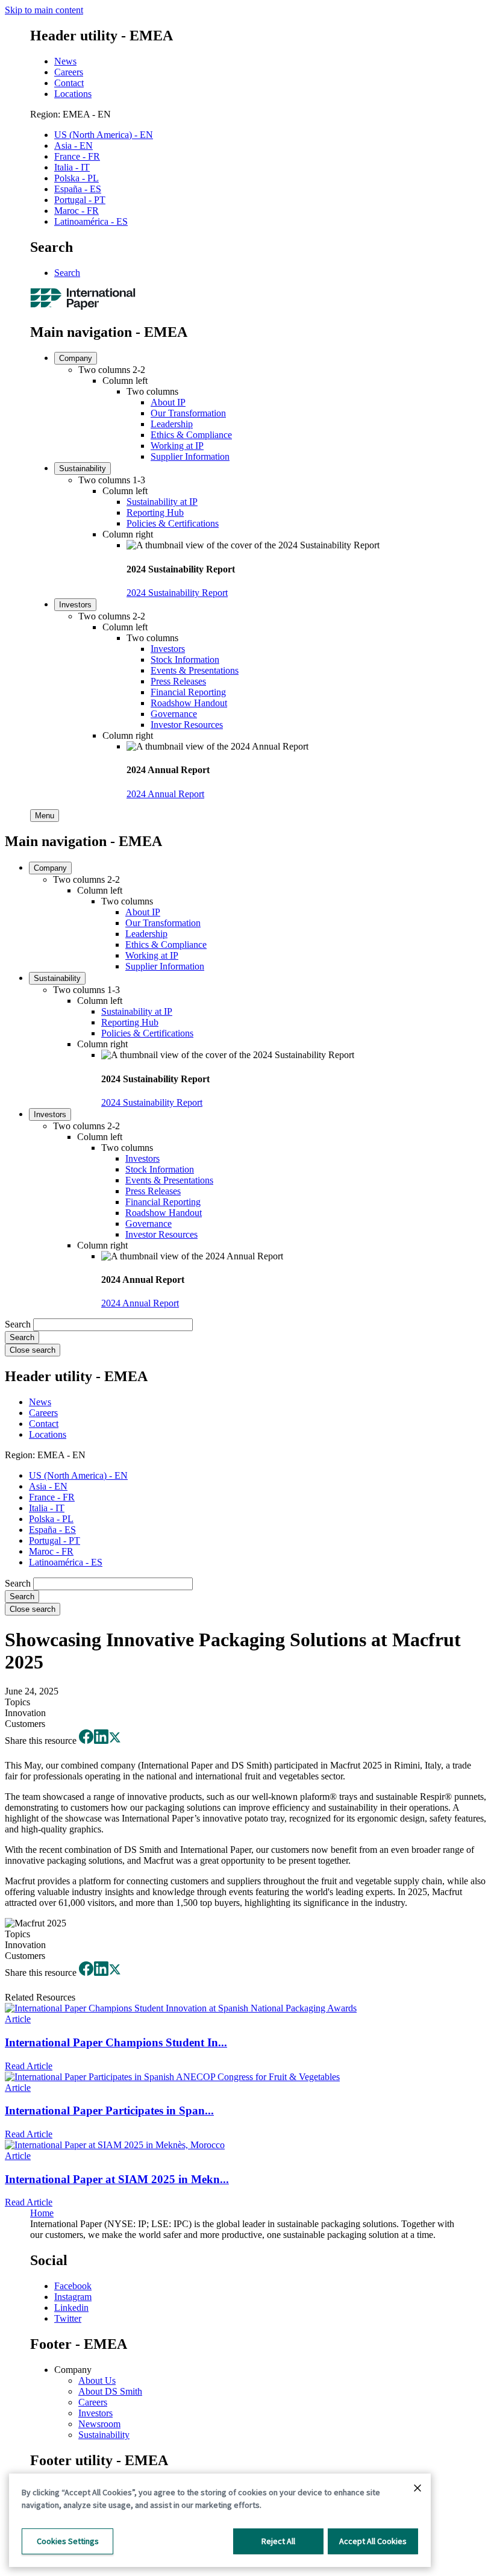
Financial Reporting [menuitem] (188, 692)
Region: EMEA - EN (70, 114)
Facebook (73, 2286)
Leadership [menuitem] (172, 424)
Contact (69, 83)
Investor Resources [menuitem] (187, 725)
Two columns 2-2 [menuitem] (112, 370)
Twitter (68, 2318)
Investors (95, 2413)
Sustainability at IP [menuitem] (162, 502)
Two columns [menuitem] (152, 391)
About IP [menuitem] (168, 402)
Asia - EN (73, 146)
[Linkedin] (101, 1741)
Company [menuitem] (76, 358)
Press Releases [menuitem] (178, 681)
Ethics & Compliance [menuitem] (191, 435)
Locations (73, 94)
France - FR (77, 156)
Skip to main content (44, 10)
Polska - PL (77, 178)
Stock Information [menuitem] (185, 660)
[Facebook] (86, 1741)
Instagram (73, 2297)
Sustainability (104, 2435)
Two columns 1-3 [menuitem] (112, 480)
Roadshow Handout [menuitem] (189, 703)
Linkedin (71, 2308)
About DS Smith (110, 2391)
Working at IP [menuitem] (177, 446)
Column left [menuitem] (125, 381)
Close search (33, 1350)
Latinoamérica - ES (91, 221)
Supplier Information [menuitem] (190, 456)
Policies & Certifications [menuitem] (173, 523)
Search (67, 273)
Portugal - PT (80, 200)
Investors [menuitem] (75, 605)
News (65, 61)
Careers (69, 72)
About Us (97, 2380)
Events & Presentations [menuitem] (195, 670)
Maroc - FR (77, 211)
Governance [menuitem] (174, 714)
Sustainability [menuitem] (83, 469)
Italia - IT (72, 167)
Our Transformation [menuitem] (188, 413)
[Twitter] (115, 1741)
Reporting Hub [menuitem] (155, 512)
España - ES (78, 189)
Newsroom (99, 2424)
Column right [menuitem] (128, 534)
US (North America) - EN (104, 135)
